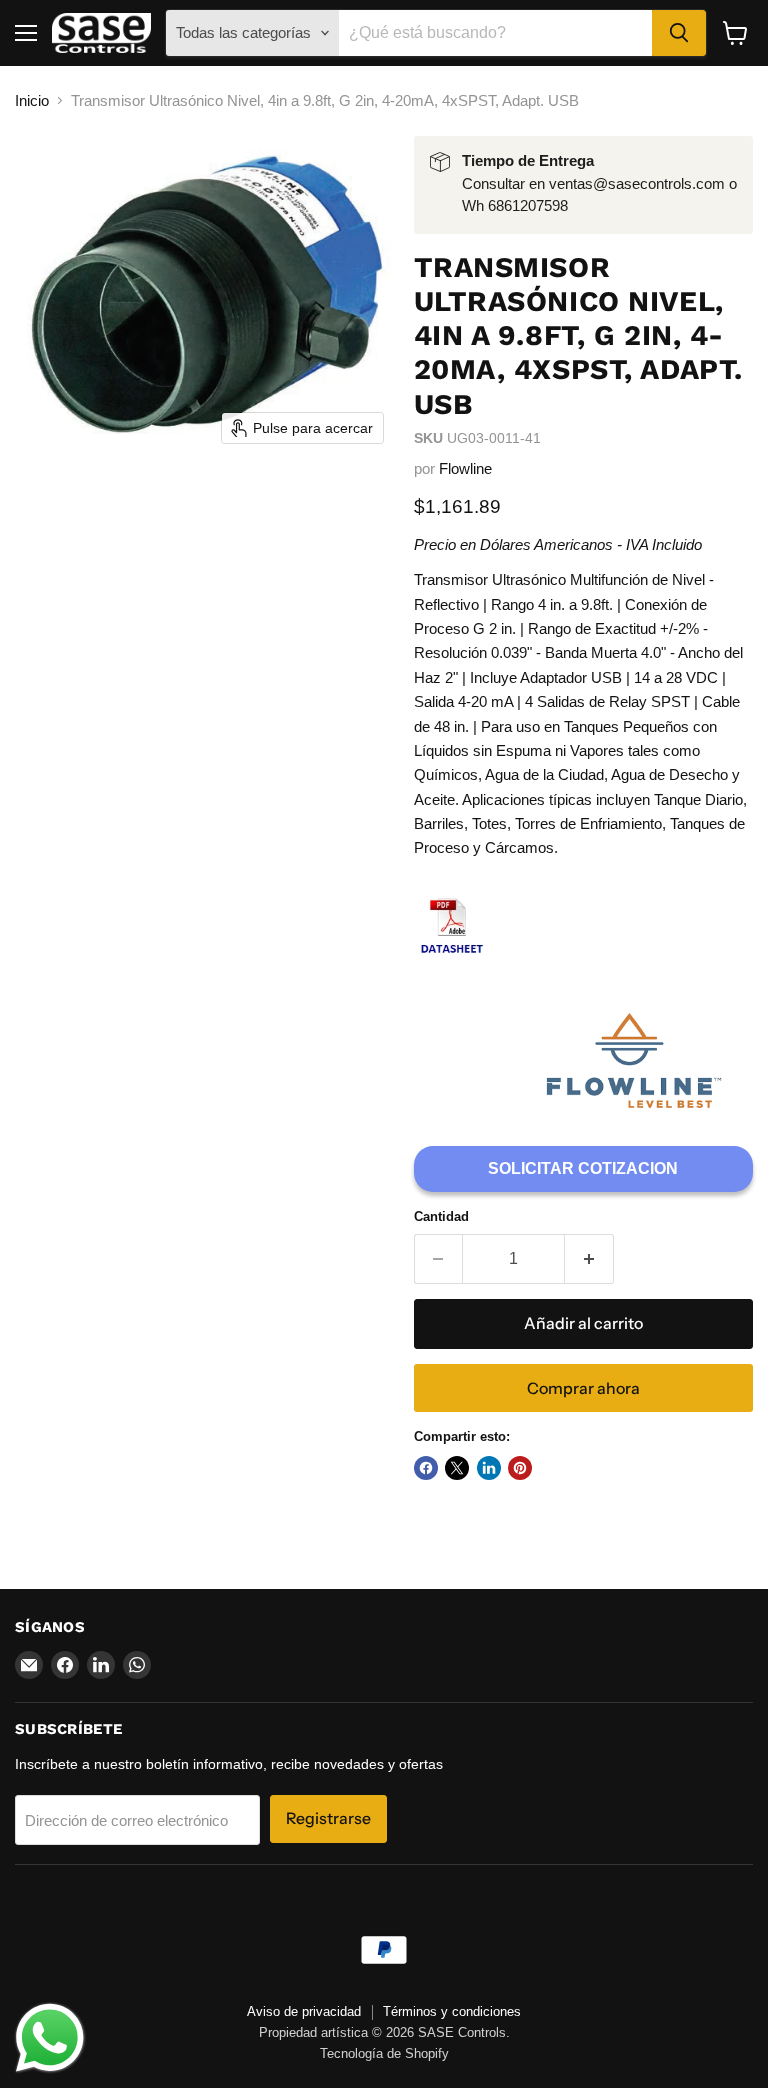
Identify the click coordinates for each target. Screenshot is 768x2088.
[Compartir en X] (457, 1468)
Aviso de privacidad (304, 2011)
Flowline (465, 468)
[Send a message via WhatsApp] (50, 2038)
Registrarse (328, 1818)
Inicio (32, 100)
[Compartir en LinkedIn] (489, 1468)
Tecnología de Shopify (384, 2053)
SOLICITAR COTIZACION (583, 1168)
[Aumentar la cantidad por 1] (589, 1259)
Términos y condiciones (452, 2011)
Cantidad (441, 1216)
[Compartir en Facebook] (426, 1468)
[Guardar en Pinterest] (520, 1468)
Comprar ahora (583, 1388)
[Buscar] (679, 33)
